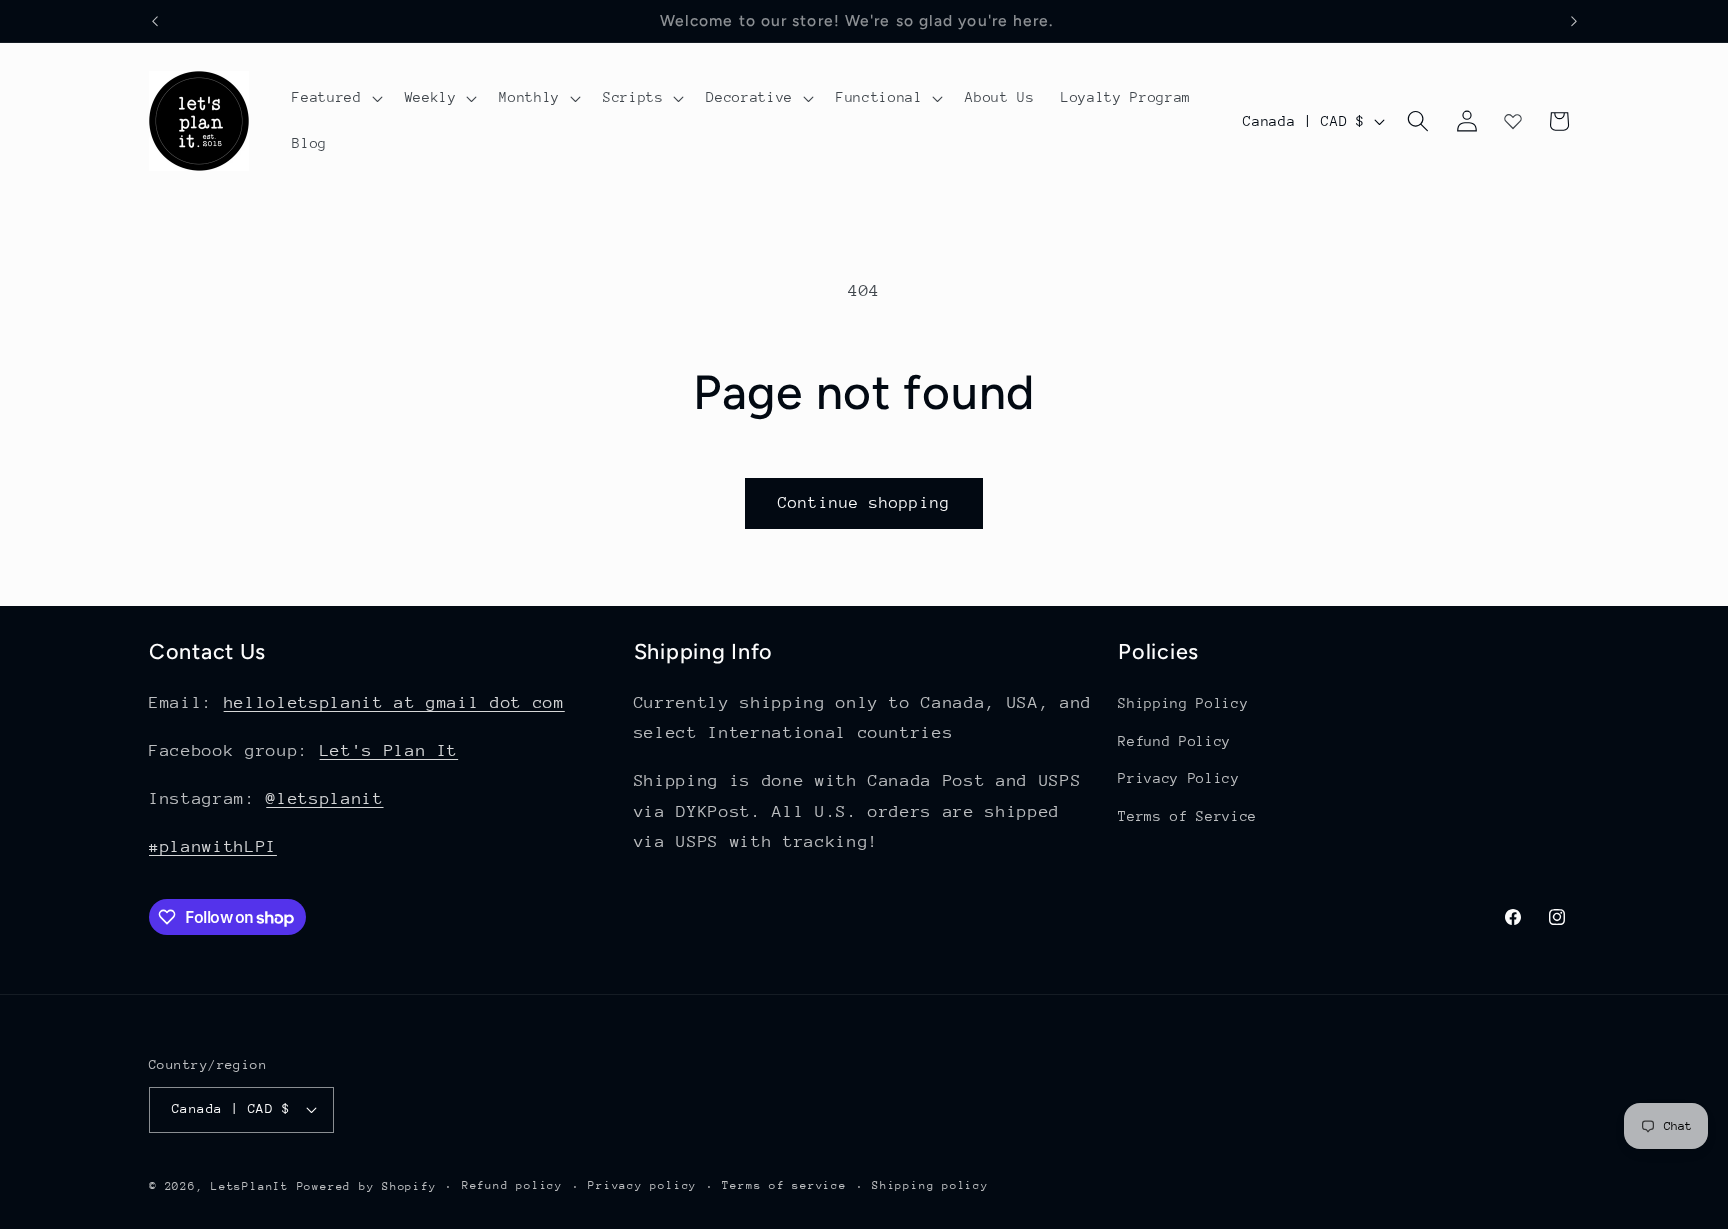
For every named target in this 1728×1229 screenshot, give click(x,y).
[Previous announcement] (155, 21)
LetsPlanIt (250, 1186)
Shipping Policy (1183, 703)
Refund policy (512, 1185)
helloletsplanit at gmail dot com (394, 702)
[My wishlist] (1513, 121)
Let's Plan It (389, 750)
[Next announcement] (1574, 21)
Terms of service (784, 1185)
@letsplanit (324, 798)
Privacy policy (642, 1185)
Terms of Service (1187, 816)
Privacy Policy (1178, 778)
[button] (335, 98)
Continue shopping (864, 503)
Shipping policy (930, 1185)
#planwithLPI (213, 846)
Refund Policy (1174, 741)
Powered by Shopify (367, 1186)
